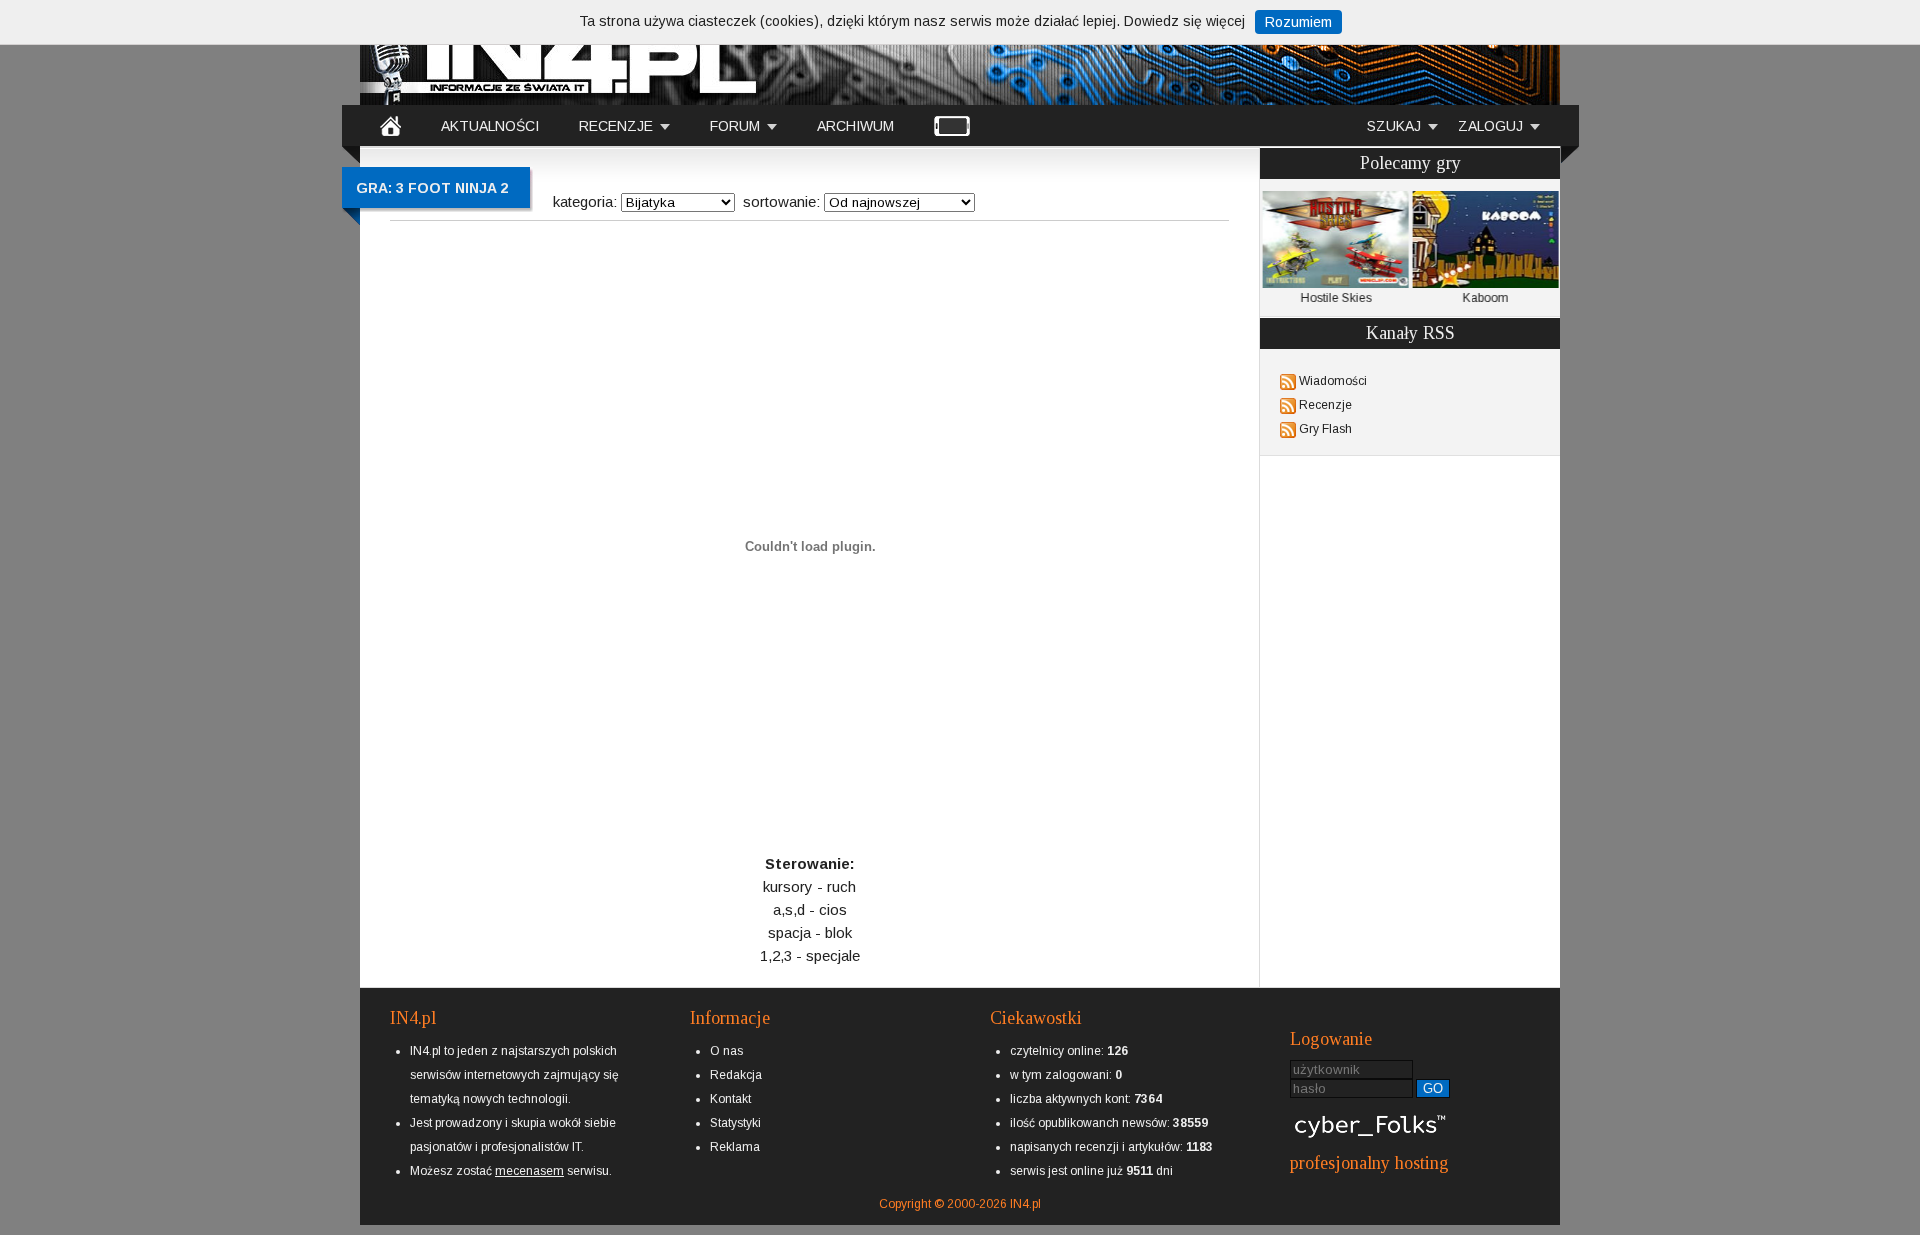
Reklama (735, 1147)
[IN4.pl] (390, 125)
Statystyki (735, 1123)
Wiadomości (1333, 381)
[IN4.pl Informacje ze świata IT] (560, 54)
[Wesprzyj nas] (529, 1155)
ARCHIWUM (855, 126)
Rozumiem (1298, 22)
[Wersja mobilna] (952, 125)
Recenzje (1325, 405)
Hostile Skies (1335, 298)
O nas (726, 1051)
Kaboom (1485, 298)
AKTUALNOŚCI (490, 126)
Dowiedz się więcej (1184, 21)
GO (1433, 1088)
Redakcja (736, 1075)
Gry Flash (1325, 429)
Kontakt (730, 1099)
